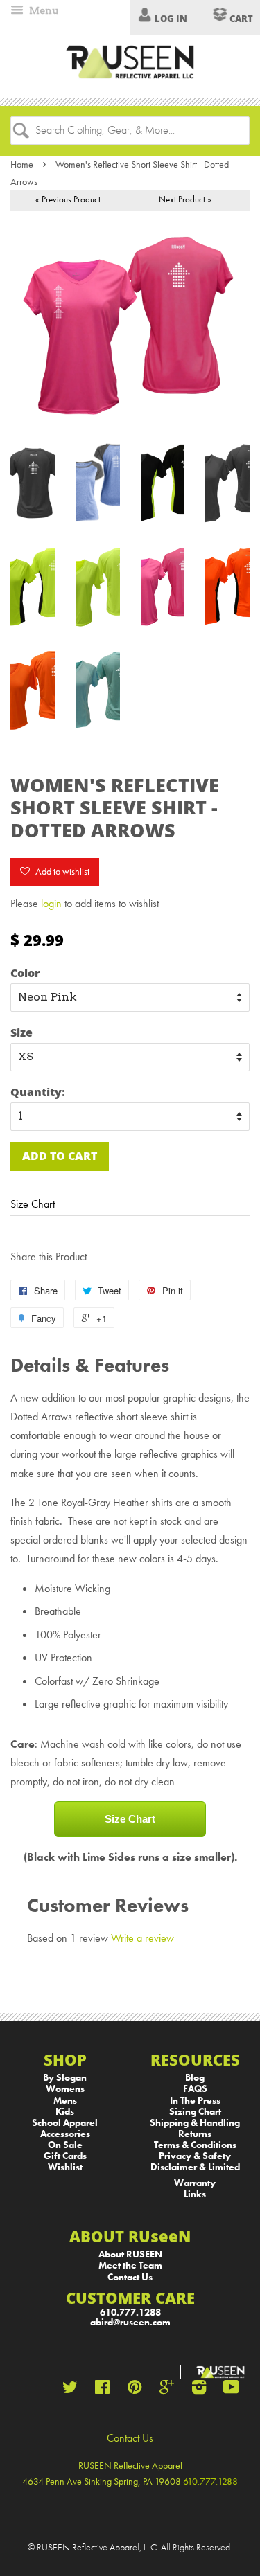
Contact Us (130, 2277)
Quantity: (38, 1092)
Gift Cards (65, 2156)
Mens (65, 2101)
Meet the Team (130, 2265)
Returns (195, 2134)
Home (22, 164)
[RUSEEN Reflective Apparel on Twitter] (70, 2390)
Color (25, 973)
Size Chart (33, 1204)
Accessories (65, 2134)
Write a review (142, 1938)
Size (21, 1032)
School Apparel (65, 2123)
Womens (65, 2089)
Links (195, 2194)
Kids (65, 2112)
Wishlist (65, 2167)
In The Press (195, 2101)
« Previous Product (68, 199)
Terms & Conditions (195, 2145)
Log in (171, 19)
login (51, 903)
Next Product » (185, 199)
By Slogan (65, 2078)
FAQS (195, 2089)
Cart (240, 19)
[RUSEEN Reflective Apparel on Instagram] (199, 2390)
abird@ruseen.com (130, 2322)
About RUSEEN (130, 2254)
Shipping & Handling (195, 2123)
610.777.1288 (130, 2313)
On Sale (65, 2145)
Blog (195, 2078)
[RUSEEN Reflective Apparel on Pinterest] (135, 2390)
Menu (43, 10)
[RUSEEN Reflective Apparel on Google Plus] (167, 2390)
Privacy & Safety (195, 2156)
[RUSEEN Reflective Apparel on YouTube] (231, 2390)
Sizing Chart (195, 2112)
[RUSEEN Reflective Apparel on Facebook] (102, 2390)
